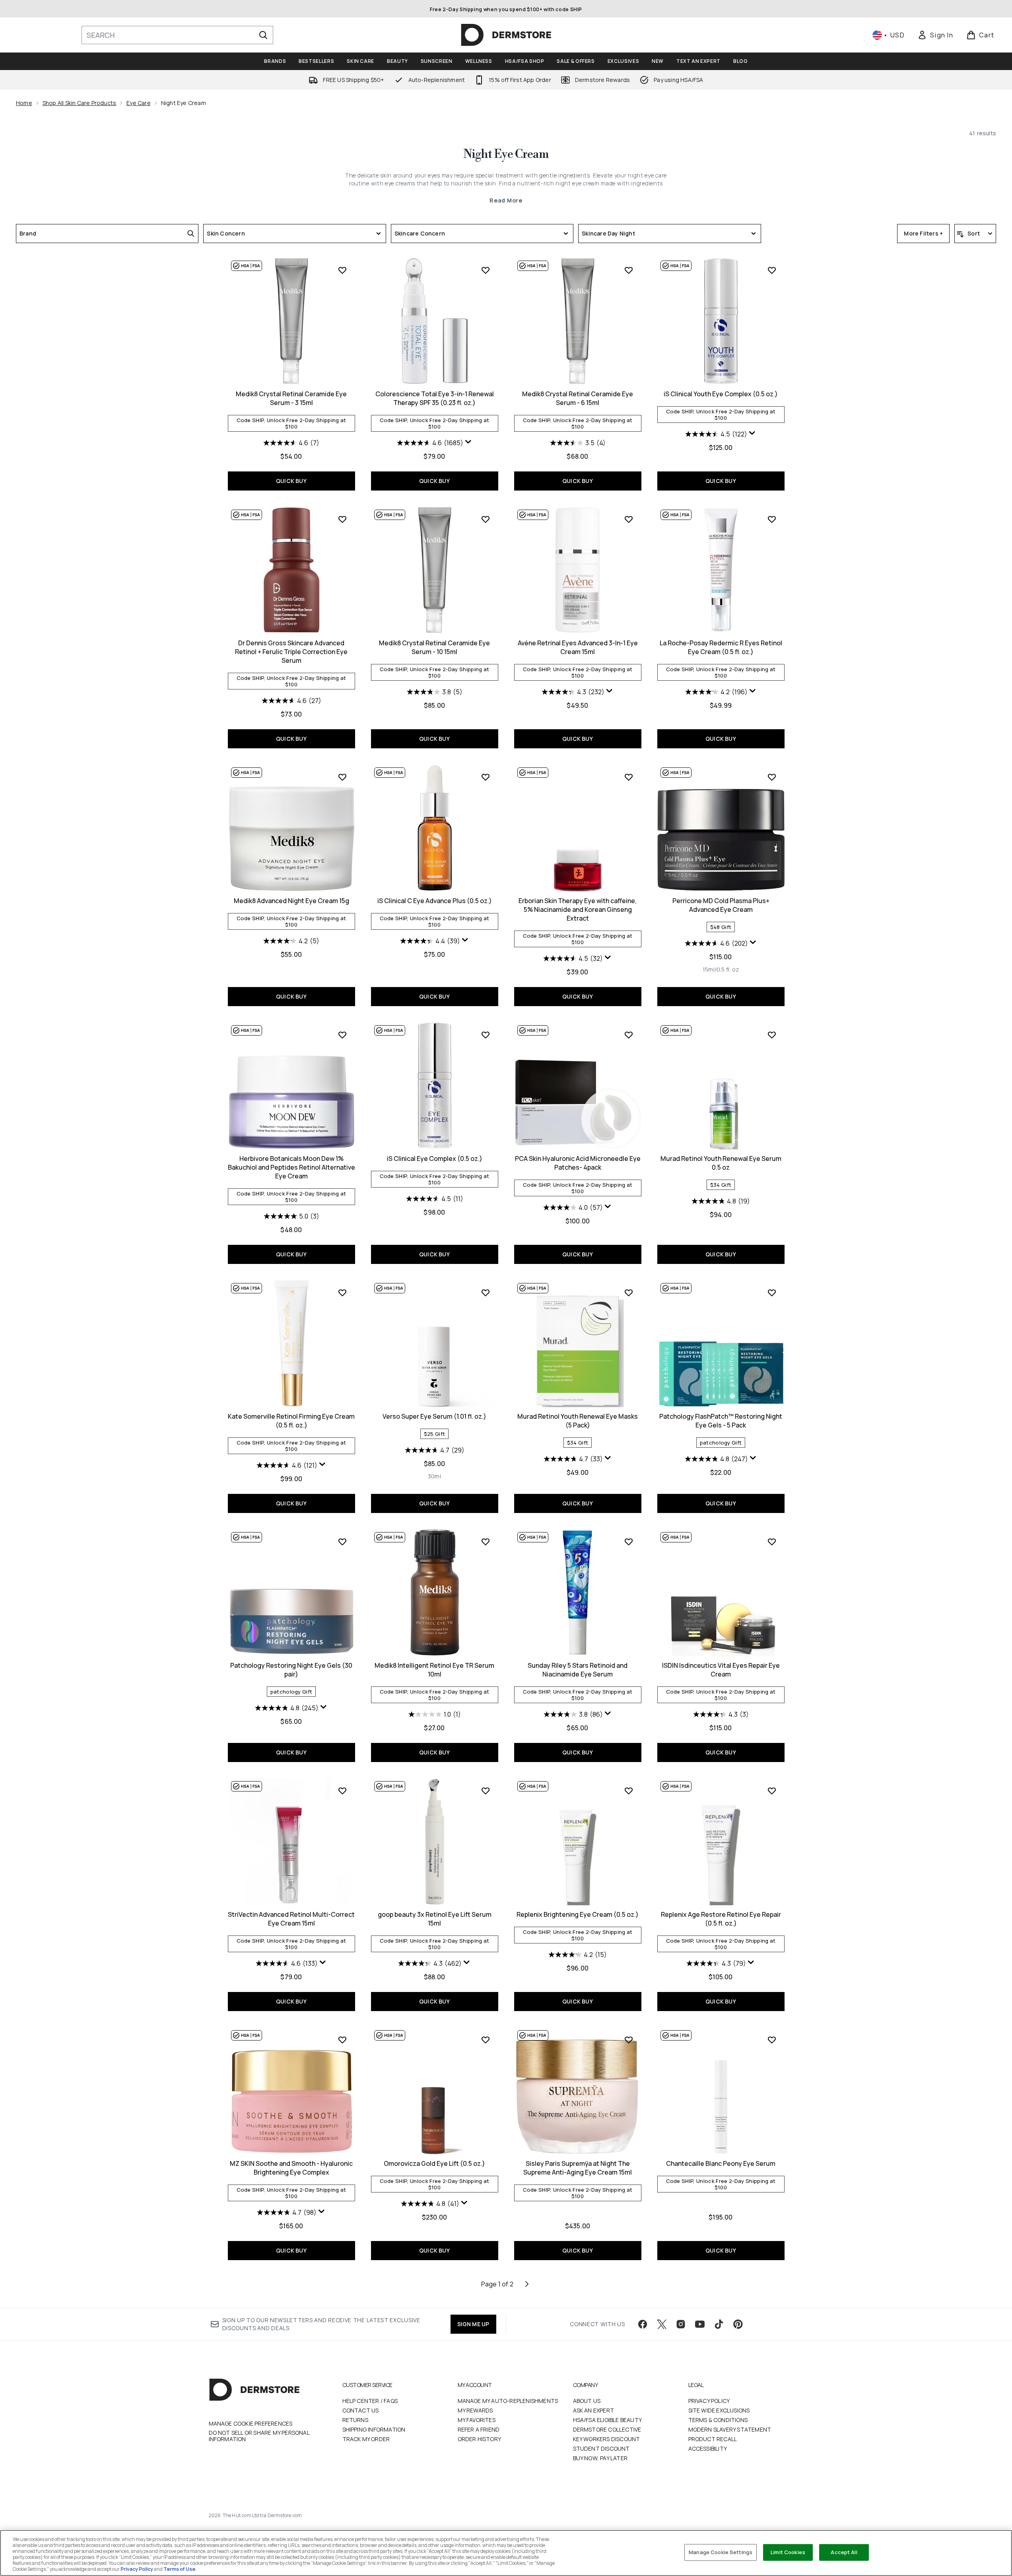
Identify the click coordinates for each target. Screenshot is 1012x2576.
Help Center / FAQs (370, 2401)
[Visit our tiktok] (719, 2324)
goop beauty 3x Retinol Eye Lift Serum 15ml (435, 1919)
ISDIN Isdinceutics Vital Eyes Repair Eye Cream (721, 1670)
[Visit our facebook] (643, 2324)
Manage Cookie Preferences (251, 2424)
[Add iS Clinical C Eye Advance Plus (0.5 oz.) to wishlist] (486, 777)
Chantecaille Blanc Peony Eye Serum (721, 2163)
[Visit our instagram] (681, 2324)
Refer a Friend (479, 2429)
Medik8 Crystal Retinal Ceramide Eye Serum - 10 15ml (434, 647)
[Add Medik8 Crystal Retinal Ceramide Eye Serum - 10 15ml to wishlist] (486, 519)
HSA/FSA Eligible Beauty (608, 2420)
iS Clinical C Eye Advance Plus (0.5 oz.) (435, 901)
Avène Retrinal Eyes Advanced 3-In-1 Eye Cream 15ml (578, 647)
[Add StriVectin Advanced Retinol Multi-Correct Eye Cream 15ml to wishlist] (342, 1791)
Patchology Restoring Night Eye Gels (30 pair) (291, 1670)
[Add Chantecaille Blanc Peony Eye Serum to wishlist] (772, 2040)
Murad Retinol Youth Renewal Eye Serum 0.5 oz (721, 1163)
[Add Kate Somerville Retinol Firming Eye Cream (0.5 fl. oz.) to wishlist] (342, 1293)
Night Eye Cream (506, 154)
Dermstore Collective (607, 2429)
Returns (355, 2420)
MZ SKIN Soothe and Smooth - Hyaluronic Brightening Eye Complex (291, 2168)
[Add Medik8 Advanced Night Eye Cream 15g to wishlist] (342, 777)
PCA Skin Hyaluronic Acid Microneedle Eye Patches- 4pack (578, 1163)
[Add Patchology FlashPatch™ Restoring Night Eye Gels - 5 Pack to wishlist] (772, 1293)
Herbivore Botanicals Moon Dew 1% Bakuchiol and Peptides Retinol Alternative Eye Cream (291, 1167)
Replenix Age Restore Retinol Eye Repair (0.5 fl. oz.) (721, 1919)
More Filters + (923, 233)
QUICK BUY (291, 481)
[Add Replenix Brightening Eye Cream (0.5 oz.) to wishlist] (629, 1791)
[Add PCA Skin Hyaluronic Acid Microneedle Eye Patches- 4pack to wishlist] (629, 1035)
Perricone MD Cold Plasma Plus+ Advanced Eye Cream (721, 905)
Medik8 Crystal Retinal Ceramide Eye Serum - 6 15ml (578, 398)
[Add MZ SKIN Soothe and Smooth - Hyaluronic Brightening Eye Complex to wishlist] (342, 2040)
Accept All (844, 2552)
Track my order (366, 2439)
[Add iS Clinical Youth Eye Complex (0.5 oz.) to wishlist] (772, 270)
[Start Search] (263, 35)
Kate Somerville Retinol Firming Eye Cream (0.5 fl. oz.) (291, 1421)
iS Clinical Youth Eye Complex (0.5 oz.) (721, 394)
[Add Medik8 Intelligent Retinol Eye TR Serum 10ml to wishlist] (486, 1542)
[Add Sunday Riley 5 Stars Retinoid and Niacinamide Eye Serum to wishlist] (629, 1542)
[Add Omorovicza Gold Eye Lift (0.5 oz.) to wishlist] (486, 2040)
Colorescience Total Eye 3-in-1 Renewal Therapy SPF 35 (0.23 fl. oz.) (435, 398)
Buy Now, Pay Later (600, 2458)
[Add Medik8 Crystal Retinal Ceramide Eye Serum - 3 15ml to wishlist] (342, 270)
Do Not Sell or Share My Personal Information (259, 2436)
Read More (506, 200)
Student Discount (601, 2448)
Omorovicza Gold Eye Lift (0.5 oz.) (434, 2163)
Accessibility (708, 2448)
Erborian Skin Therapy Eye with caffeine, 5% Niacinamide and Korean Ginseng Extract (578, 909)
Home (24, 103)
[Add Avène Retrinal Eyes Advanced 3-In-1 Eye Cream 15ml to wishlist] (629, 519)
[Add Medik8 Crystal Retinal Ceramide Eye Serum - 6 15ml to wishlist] (629, 270)
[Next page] (527, 2284)
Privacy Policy (709, 2401)
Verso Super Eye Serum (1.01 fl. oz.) (434, 1416)
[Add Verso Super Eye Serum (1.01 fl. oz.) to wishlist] (486, 1293)
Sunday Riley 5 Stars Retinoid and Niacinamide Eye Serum (578, 1670)
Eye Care (139, 103)
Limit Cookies (788, 2552)
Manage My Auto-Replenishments (508, 2401)
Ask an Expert (594, 2410)
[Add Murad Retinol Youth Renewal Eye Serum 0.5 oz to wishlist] (772, 1035)
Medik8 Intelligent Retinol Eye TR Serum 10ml (434, 1670)
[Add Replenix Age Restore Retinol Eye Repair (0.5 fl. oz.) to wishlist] (772, 1791)
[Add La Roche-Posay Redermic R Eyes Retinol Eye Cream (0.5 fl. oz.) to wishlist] (772, 519)
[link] (935, 35)
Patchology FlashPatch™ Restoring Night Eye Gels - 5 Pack (721, 1421)
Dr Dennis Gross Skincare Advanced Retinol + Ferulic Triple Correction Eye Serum (291, 652)
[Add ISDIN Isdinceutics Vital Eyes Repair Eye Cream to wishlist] (772, 1542)
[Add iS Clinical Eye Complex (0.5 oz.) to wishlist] (486, 1035)
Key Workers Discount (607, 2439)
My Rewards (475, 2410)
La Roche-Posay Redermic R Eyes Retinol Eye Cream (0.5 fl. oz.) (721, 647)
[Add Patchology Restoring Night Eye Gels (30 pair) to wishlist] (342, 1542)
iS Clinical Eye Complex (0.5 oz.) (435, 1159)
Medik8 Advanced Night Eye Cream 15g (291, 901)
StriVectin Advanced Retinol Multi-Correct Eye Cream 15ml (291, 1919)
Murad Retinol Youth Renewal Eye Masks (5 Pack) (578, 1421)
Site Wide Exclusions (719, 2410)
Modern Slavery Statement (730, 2429)
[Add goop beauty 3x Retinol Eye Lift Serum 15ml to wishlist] (486, 1791)
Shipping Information (374, 2429)
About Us (587, 2401)
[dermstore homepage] (506, 35)
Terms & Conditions (718, 2420)
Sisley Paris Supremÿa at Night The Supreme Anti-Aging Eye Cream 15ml (578, 2168)
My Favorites (477, 2420)
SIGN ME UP (473, 2324)
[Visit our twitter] (662, 2324)
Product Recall (713, 2439)
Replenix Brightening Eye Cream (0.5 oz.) (578, 1914)
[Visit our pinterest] (738, 2324)
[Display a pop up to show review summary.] (468, 442)
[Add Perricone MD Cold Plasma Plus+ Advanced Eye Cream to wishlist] (772, 777)
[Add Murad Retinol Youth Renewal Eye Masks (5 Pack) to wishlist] (629, 1293)
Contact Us (361, 2410)
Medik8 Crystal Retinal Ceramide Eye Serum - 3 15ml (291, 398)
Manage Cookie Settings (721, 2552)
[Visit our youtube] (700, 2324)
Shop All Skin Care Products (79, 103)
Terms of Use (179, 2569)
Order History (480, 2439)
